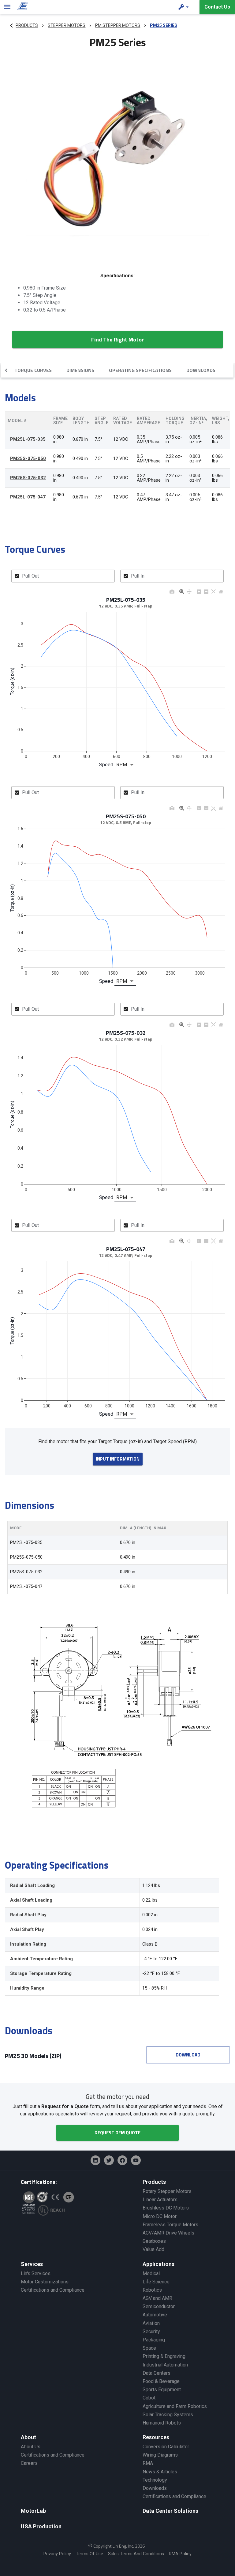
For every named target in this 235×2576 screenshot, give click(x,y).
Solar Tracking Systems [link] (168, 2415)
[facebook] (122, 2160)
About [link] (28, 2437)
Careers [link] (29, 2463)
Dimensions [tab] (80, 370)
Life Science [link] (156, 2282)
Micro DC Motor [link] (160, 2216)
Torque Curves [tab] (33, 370)
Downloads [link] (155, 2488)
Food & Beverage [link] (161, 2381)
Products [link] (154, 2182)
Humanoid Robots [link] (162, 2423)
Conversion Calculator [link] (166, 2447)
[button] (184, 7)
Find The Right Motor (117, 339)
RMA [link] (148, 2463)
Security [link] (151, 2332)
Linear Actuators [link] (160, 2200)
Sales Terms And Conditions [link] (136, 2554)
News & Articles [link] (160, 2472)
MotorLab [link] (33, 2511)
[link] (22, 7)
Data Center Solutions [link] (170, 2511)
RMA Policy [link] (180, 2554)
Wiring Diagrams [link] (160, 2455)
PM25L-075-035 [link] (28, 439)
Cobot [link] (149, 2398)
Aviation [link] (151, 2323)
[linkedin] (95, 2160)
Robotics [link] (152, 2290)
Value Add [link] (153, 2249)
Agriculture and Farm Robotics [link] (175, 2406)
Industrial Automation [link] (165, 2365)
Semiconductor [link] (159, 2306)
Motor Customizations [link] (45, 2282)
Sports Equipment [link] (162, 2390)
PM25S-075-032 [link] (28, 478)
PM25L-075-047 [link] (28, 497)
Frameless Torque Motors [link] (170, 2225)
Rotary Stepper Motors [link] (167, 2191)
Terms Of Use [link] (90, 2554)
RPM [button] (122, 765)
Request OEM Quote (117, 2133)
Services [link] (32, 2264)
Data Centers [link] (157, 2373)
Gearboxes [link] (154, 2241)
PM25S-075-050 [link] (28, 459)
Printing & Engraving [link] (164, 2356)
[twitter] (109, 2160)
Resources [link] (156, 2437)
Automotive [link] (155, 2315)
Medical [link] (151, 2273)
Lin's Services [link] (36, 2273)
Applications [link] (159, 2264)
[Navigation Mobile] (7, 7)
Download (188, 2055)
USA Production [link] (41, 2526)
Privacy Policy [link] (57, 2554)
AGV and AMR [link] (157, 2298)
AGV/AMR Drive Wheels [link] (168, 2233)
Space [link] (149, 2348)
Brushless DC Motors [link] (166, 2208)
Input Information (118, 1459)
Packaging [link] (154, 2340)
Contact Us (217, 7)
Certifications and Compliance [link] (53, 2290)
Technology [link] (155, 2480)
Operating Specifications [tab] (140, 370)
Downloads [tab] (201, 370)
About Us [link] (31, 2447)
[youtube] (136, 2160)
